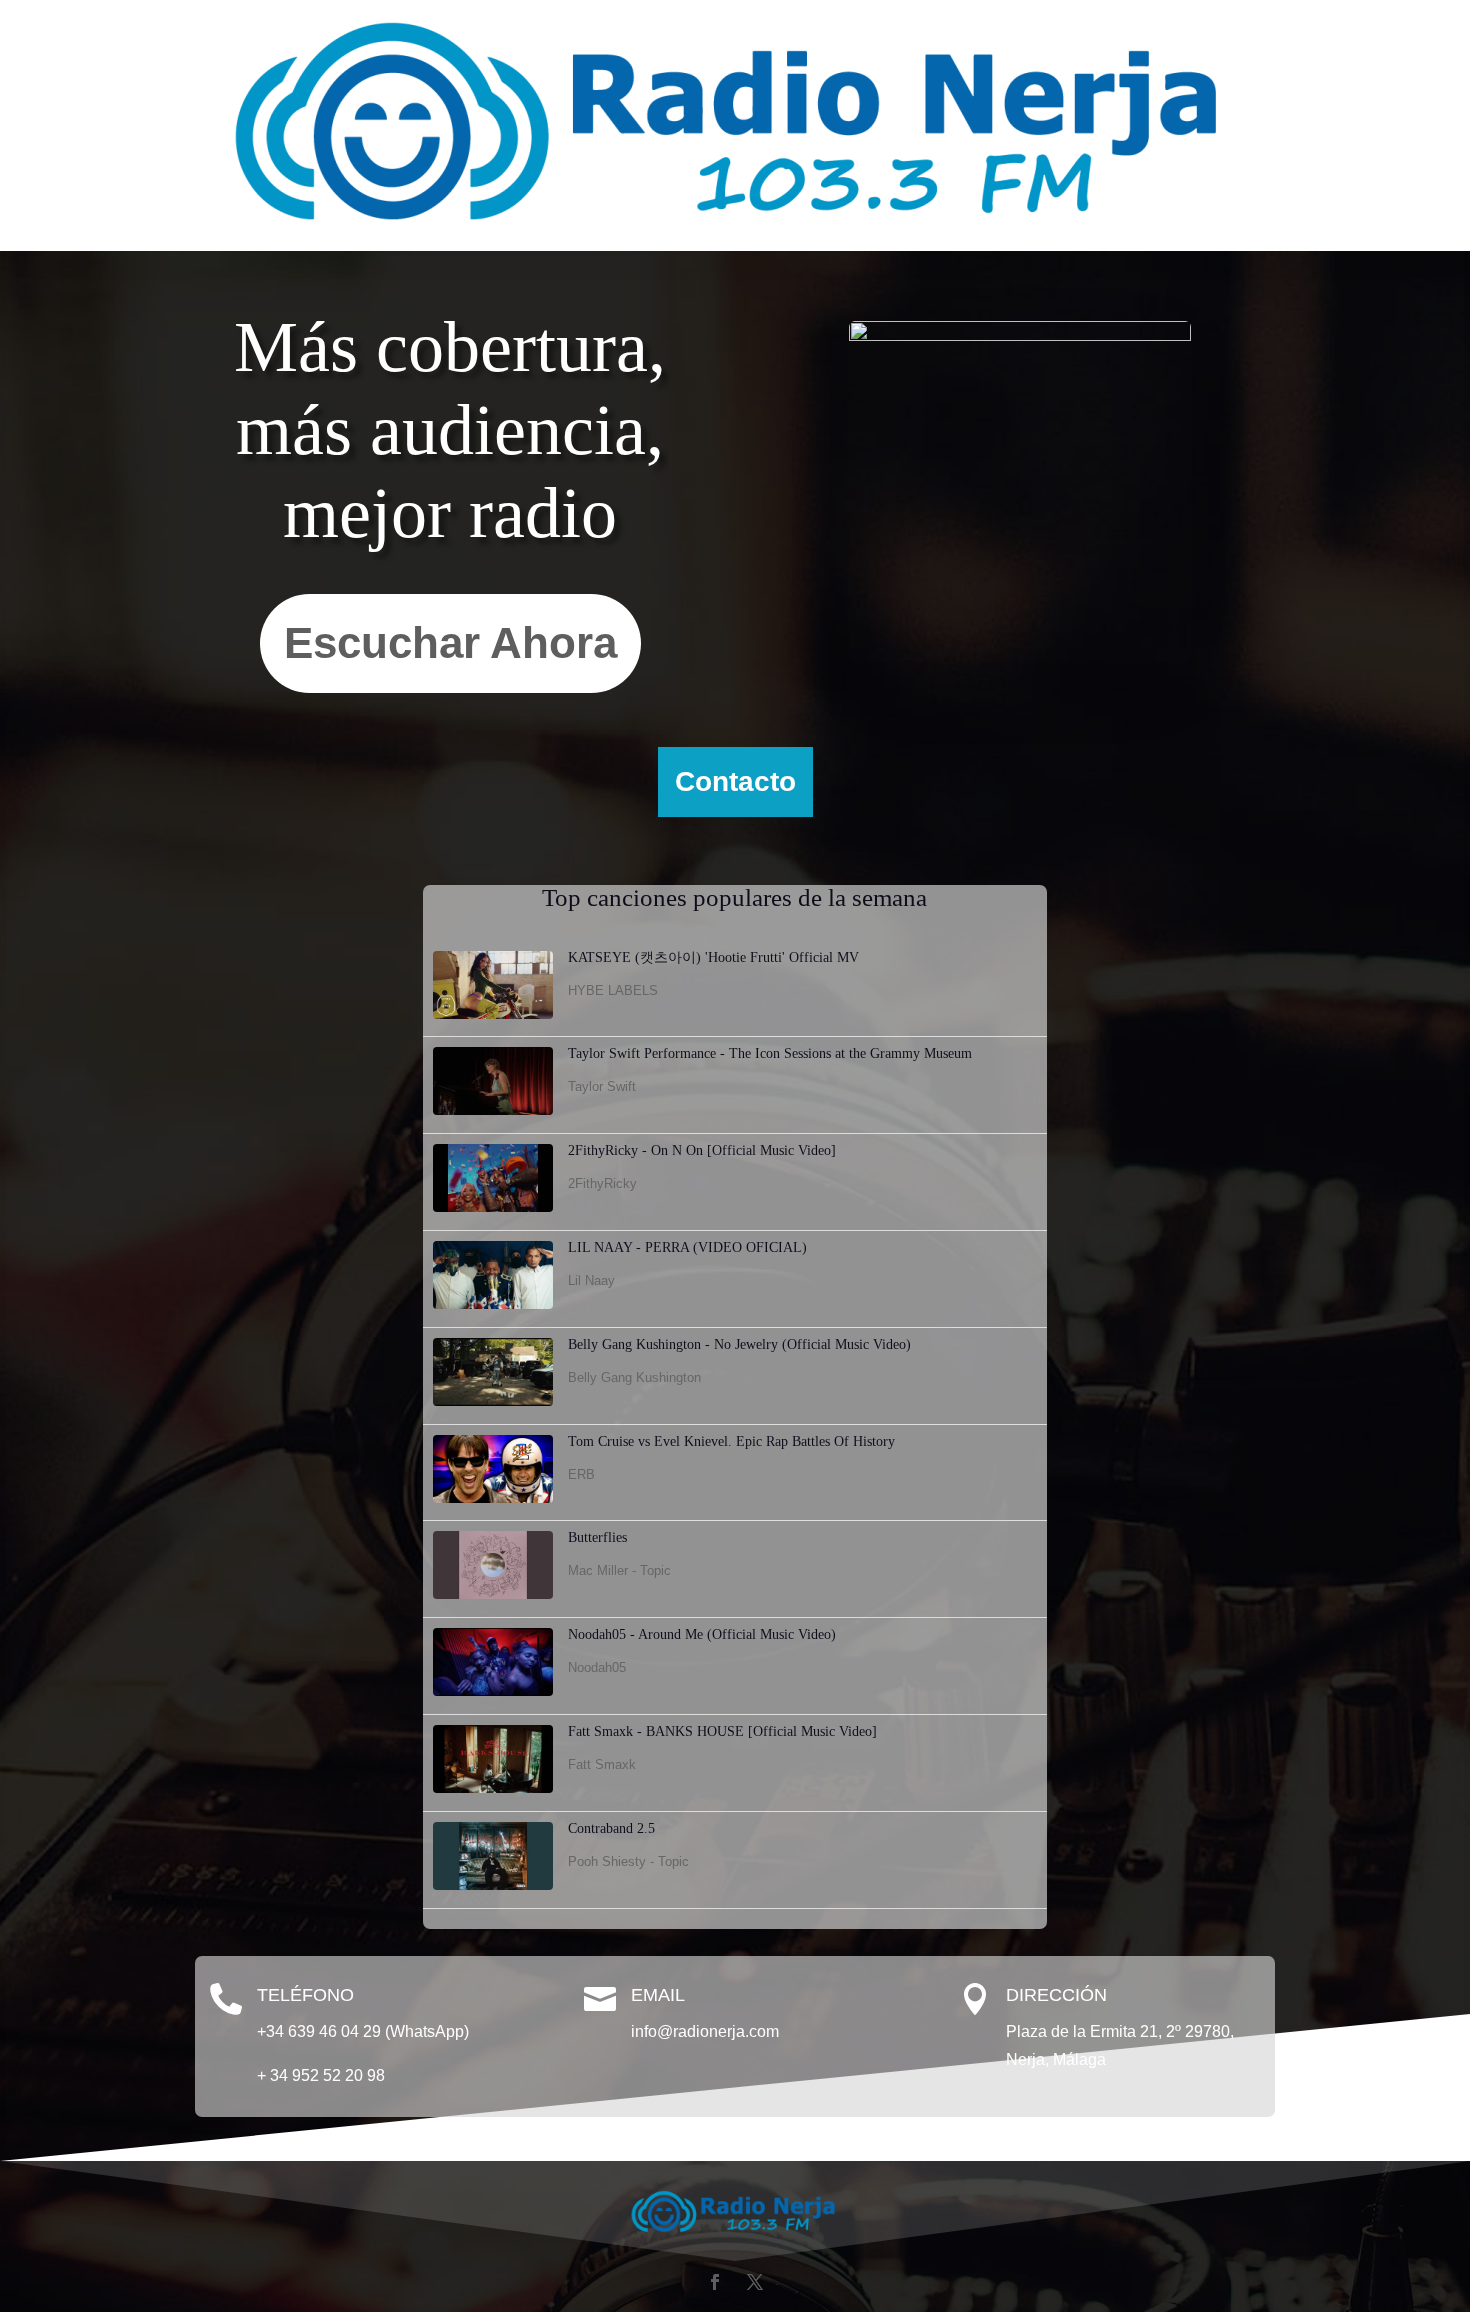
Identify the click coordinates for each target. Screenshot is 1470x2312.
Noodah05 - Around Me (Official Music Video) (702, 1634)
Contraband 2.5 (611, 1828)
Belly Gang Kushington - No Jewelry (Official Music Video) (739, 1344)
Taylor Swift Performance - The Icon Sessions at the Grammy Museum (770, 1053)
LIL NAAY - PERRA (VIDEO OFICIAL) (687, 1247)
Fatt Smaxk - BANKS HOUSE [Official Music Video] (722, 1731)
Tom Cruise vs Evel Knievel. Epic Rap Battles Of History (731, 1441)
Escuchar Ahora (450, 642)
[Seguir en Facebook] (715, 2282)
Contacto (735, 781)
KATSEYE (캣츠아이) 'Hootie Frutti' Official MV (713, 957)
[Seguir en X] (755, 2282)
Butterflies (597, 1537)
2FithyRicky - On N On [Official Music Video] (702, 1150)
